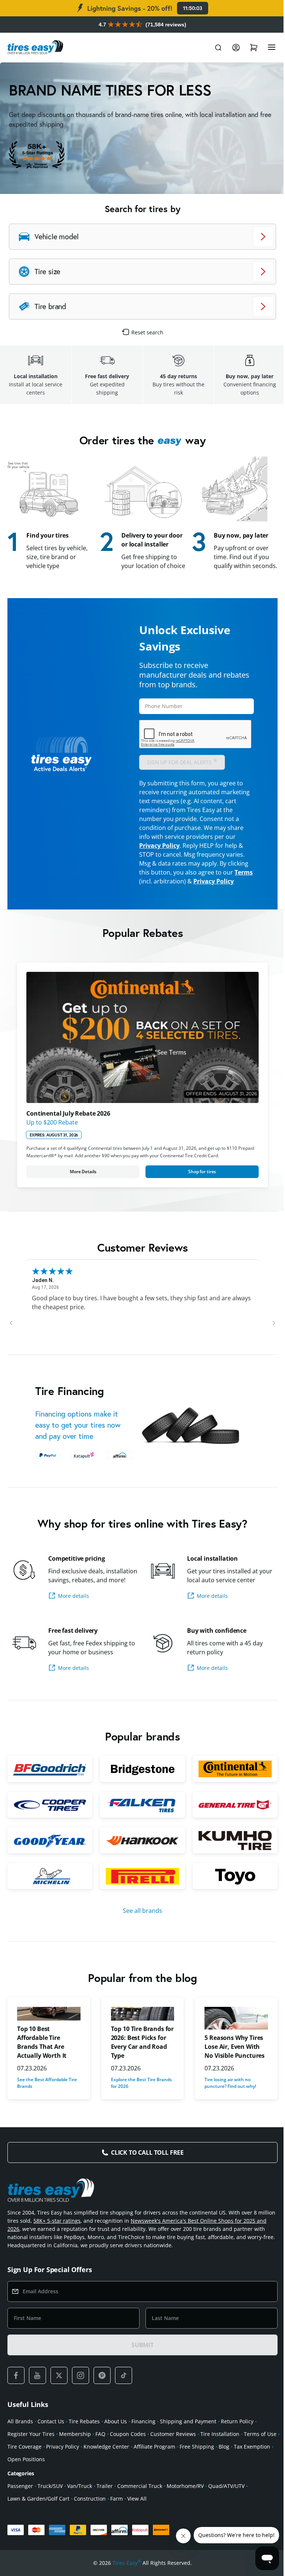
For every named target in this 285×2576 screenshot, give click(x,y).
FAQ (100, 2454)
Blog (261, 2466)
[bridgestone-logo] (140, 1790)
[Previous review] (11, 1336)
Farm (117, 2518)
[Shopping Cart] (248, 48)
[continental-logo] (230, 1790)
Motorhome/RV (185, 2506)
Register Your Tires (31, 2454)
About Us (116, 2441)
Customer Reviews (173, 2454)
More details (73, 1618)
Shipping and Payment (188, 2441)
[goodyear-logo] (49, 1861)
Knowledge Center (143, 2466)
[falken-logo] (140, 1826)
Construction (90, 2518)
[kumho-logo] (230, 1861)
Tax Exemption (26, 2479)
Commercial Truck (140, 2506)
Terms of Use (24, 2466)
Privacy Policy (157, 853)
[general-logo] (230, 1826)
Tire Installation (220, 2454)
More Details (82, 1185)
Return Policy (237, 2441)
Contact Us (51, 2441)
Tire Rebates (84, 2441)
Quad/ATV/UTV (226, 2506)
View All (137, 2518)
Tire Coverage (62, 2466)
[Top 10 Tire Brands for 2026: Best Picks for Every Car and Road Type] (140, 2033)
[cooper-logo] (49, 1826)
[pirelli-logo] (140, 1896)
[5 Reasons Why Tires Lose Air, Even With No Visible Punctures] (232, 2038)
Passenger (20, 2506)
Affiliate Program (191, 2466)
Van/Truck (80, 2506)
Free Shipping (234, 2466)
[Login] (230, 48)
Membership (75, 2454)
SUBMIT (140, 2365)
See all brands (140, 1930)
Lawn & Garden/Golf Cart (38, 2518)
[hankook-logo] (140, 1861)
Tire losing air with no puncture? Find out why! (227, 2103)
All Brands (20, 2441)
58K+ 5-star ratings (76, 2240)
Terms (146, 889)
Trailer (105, 2506)
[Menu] (266, 48)
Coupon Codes (128, 2454)
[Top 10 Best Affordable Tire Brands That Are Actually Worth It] (48, 2033)
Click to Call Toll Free (144, 2172)
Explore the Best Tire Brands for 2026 (140, 2103)
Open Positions (67, 2479)
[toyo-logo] (230, 1896)
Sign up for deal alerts (180, 769)
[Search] (213, 48)
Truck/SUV (50, 2506)
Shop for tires (198, 1185)
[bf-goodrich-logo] (49, 1790)
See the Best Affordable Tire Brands (47, 2103)
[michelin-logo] (49, 1896)
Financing (143, 2441)
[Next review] (268, 1336)
